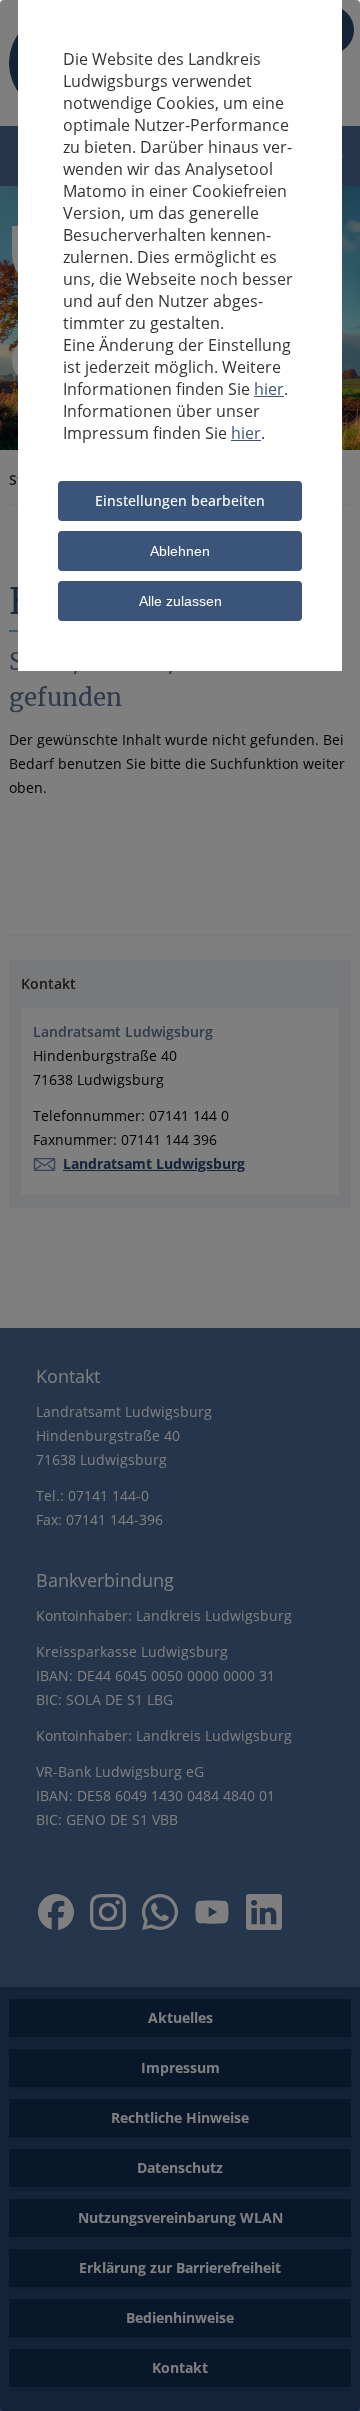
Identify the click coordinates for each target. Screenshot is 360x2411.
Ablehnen (180, 551)
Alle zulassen (180, 601)
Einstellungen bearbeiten (180, 500)
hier (269, 389)
